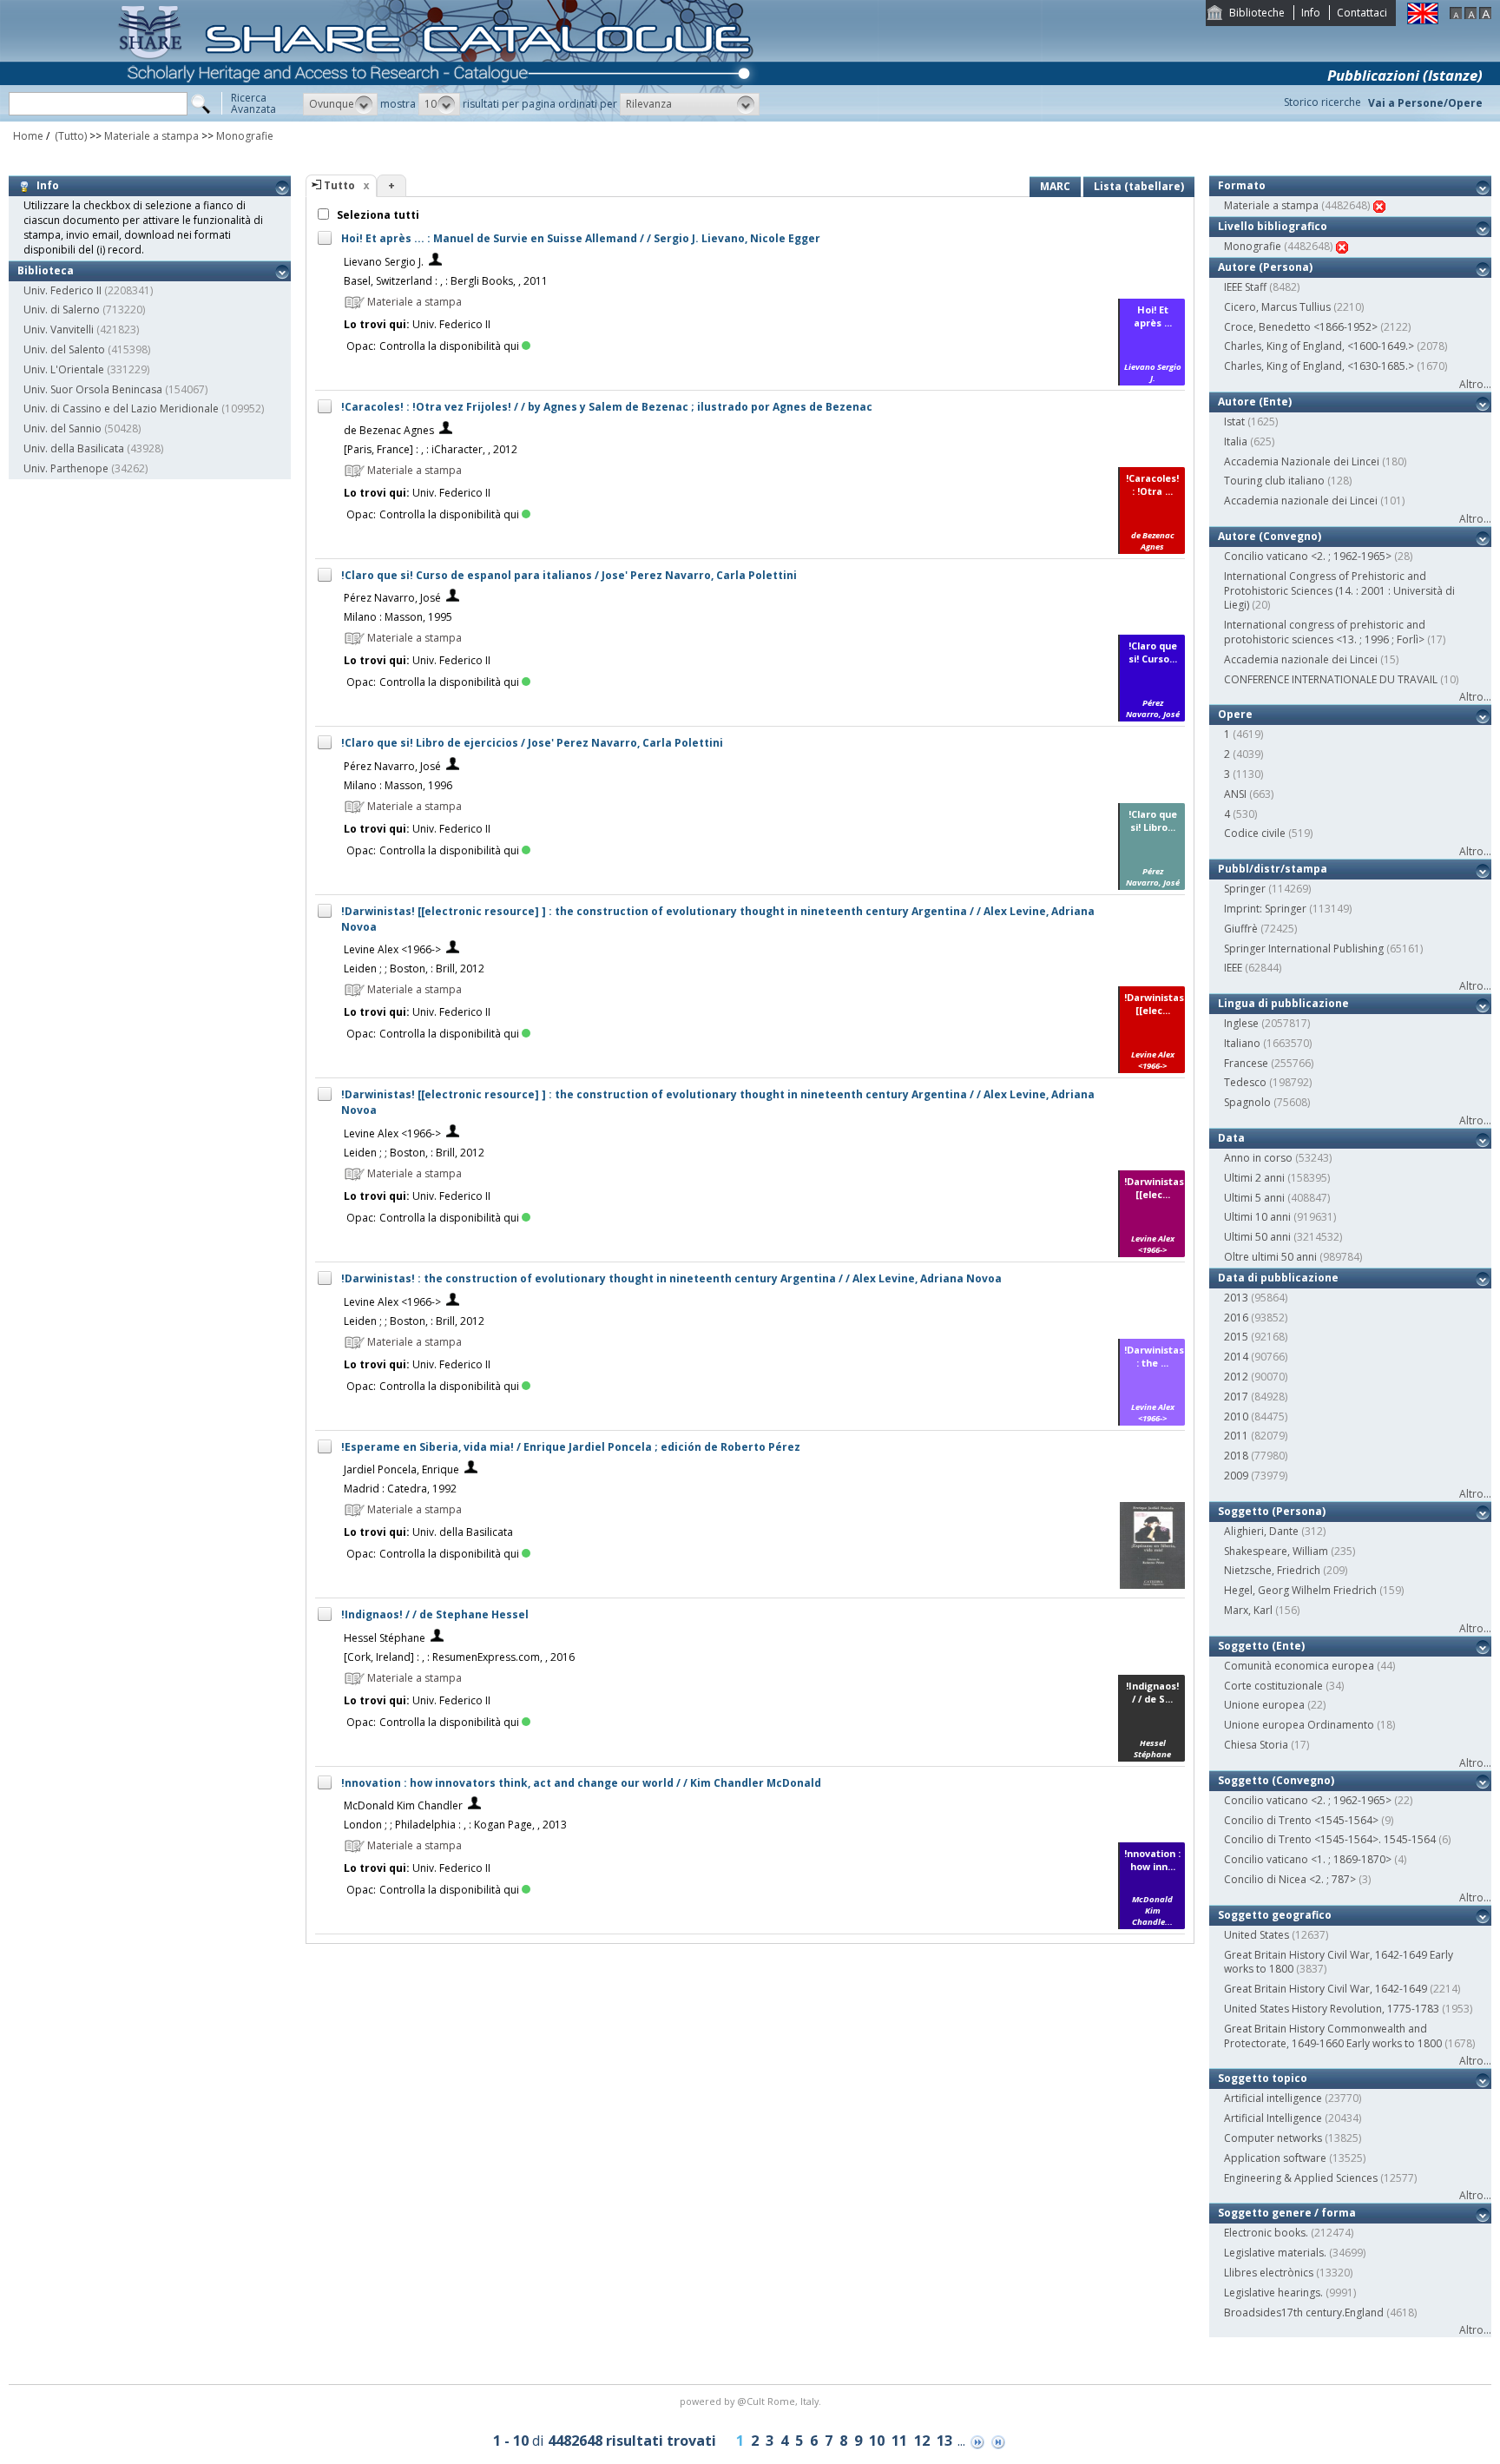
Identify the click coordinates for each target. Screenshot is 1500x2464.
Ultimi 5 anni (1254, 1198)
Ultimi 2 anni (1254, 1178)
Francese (1246, 1063)
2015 (1236, 1337)
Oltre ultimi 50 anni (1270, 1257)
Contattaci (1362, 13)
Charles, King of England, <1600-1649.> (1319, 346)
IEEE (1233, 968)
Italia (1236, 441)
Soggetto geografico (1275, 1915)
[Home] (439, 118)
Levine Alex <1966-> (392, 949)
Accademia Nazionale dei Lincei (1302, 461)
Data (1231, 1138)
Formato (1242, 185)
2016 (1236, 1318)
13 (944, 2441)
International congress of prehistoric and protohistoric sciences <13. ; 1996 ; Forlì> (1325, 632)
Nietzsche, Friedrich (1272, 1570)
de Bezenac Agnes (389, 430)
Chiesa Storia (1256, 1745)
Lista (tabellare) (1139, 186)
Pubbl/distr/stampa (1273, 869)
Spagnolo (1247, 1102)
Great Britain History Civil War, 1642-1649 (1326, 1989)
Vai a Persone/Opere (1425, 103)
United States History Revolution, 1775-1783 (1332, 2009)
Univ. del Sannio (62, 428)
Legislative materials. (1275, 2253)
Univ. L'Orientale (64, 369)
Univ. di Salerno (62, 310)
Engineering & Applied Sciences (1301, 2178)
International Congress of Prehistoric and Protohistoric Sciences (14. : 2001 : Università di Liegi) (1339, 591)
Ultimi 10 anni (1257, 1217)
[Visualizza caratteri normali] (1470, 15)
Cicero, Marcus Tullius (1277, 307)
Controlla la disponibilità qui (449, 346)
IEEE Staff (1245, 287)
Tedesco (1245, 1082)
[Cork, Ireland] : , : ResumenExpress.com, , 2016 (459, 1657)
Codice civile (1255, 833)
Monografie (245, 136)
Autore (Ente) (1255, 402)
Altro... (1475, 384)
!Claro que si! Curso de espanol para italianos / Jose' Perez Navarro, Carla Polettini (569, 575)
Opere (1235, 714)
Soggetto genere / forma (1287, 2213)
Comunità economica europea (1299, 1666)
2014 (1236, 1357)
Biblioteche (1257, 13)
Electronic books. (1266, 2233)
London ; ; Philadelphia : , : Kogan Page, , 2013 (455, 1825)
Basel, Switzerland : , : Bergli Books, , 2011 (446, 281)
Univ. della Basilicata (74, 448)
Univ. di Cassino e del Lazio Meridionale (121, 408)
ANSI (1235, 794)
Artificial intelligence (1273, 2098)
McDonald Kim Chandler (403, 1805)
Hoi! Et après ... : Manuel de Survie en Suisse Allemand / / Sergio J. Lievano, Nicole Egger (581, 238)
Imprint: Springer (1265, 909)
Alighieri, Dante (1261, 1531)
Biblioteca (46, 270)
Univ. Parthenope (66, 468)
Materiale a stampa (153, 136)
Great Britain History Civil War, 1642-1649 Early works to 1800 (1339, 1962)
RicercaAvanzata (253, 103)
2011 (1236, 1436)
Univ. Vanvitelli (59, 329)
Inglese (1241, 1023)
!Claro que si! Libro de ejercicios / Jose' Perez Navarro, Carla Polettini (532, 743)
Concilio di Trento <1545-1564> (1301, 1820)
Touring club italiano (1274, 481)
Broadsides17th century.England (1304, 2312)
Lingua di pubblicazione (1283, 1003)
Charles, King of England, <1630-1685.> (1319, 366)
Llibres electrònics (1269, 2273)
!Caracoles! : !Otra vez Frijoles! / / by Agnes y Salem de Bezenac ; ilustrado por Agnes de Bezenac (607, 407)
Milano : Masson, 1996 (398, 785)
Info (1311, 13)
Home (28, 136)
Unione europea (1264, 1705)
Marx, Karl (1248, 1610)
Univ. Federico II (62, 290)
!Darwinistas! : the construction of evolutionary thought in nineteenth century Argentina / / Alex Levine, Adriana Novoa (671, 1278)
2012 (1236, 1377)
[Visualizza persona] (435, 262)
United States (1257, 1935)
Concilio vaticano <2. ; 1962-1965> (1308, 556)
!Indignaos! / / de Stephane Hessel (435, 1614)
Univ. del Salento (64, 349)
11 (899, 2441)
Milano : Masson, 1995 (398, 617)
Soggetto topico (1263, 2078)
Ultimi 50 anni (1257, 1237)
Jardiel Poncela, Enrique (401, 1469)
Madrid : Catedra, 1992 (400, 1489)
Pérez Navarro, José (392, 598)
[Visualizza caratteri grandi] (1485, 15)
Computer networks (1273, 2138)
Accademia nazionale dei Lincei (1301, 501)
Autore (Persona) (1265, 267)
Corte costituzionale (1273, 1686)
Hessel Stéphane (385, 1638)
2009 (1236, 1476)
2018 (1236, 1456)
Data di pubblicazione (1278, 1278)
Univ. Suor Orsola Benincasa (93, 389)
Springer (1245, 889)
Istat (1234, 422)
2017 (1236, 1397)
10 (877, 2441)
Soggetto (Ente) (1261, 1646)
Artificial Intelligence (1273, 2118)
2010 (1236, 1416)
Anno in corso (1258, 1158)
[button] (340, 104)
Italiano (1242, 1043)
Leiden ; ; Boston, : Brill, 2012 (414, 968)
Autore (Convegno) (1270, 536)
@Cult (752, 2401)
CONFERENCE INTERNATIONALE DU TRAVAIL (1331, 679)
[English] (1423, 20)
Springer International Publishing (1304, 949)
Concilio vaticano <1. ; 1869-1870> (1308, 1859)
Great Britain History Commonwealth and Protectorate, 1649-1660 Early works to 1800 (1333, 2036)
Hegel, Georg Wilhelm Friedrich (1300, 1590)
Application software (1275, 2158)
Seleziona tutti (377, 215)
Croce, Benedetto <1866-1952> (1301, 327)
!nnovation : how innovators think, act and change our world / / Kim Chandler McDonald (581, 1783)
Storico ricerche (1322, 102)
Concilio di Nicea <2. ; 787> (1290, 1879)
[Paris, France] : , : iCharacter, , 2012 (431, 449)
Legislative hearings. (1273, 2293)
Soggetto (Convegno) (1276, 1780)
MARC (1055, 186)
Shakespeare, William (1276, 1551)
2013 (1236, 1298)
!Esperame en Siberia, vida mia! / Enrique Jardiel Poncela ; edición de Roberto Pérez (571, 1447)
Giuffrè (1241, 929)
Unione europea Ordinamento (1299, 1725)
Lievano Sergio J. (384, 262)
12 (922, 2441)
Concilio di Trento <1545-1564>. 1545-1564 (1330, 1839)
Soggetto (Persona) (1272, 1511)
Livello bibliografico (1273, 226)
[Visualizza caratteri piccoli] (1456, 15)
